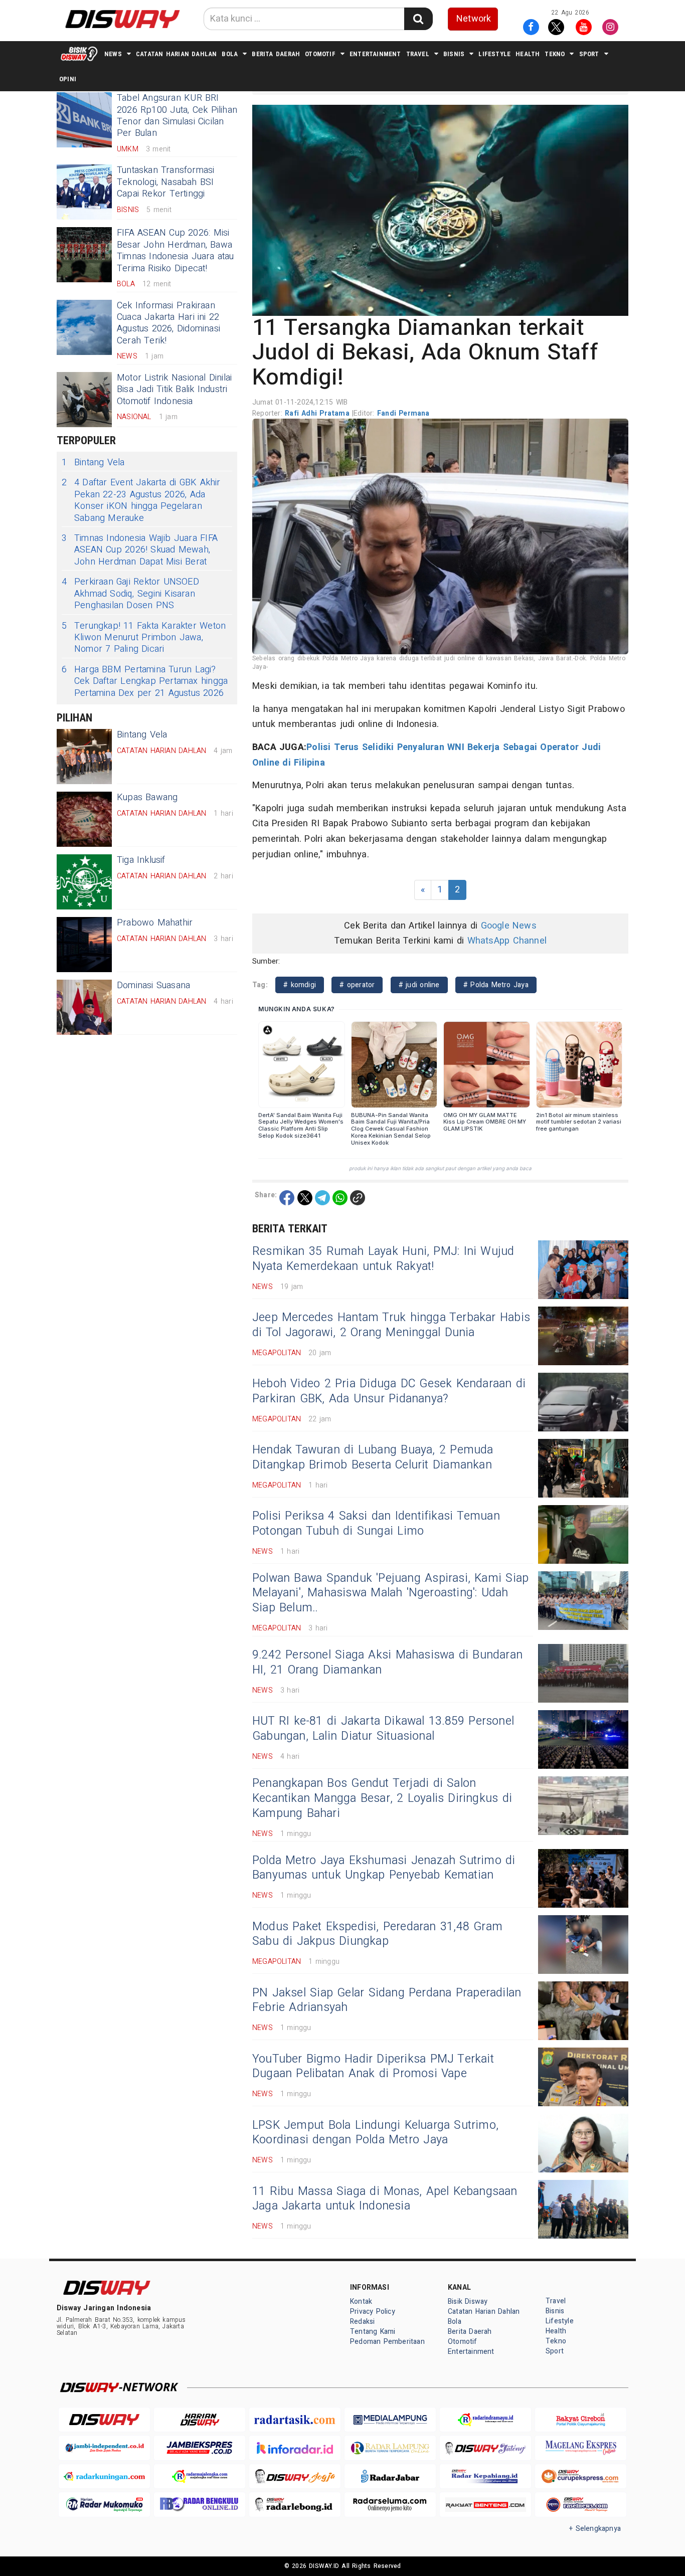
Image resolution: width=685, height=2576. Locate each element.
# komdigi (300, 985)
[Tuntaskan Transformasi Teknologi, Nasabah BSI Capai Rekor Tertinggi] (84, 192)
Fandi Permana (403, 413)
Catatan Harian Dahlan (176, 54)
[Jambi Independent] (104, 2448)
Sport (589, 54)
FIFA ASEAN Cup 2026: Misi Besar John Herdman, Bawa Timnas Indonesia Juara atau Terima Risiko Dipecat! (176, 250)
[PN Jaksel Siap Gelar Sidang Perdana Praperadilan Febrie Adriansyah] (583, 2011)
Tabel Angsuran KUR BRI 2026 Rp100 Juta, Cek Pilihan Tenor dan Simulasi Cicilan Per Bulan (177, 116)
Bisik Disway (468, 2302)
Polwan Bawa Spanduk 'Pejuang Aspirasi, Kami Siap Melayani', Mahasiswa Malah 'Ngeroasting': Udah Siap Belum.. (390, 1593)
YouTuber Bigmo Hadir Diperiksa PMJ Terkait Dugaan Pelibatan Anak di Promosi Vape (373, 2067)
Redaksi (362, 2322)
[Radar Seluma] (390, 2505)
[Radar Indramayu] (485, 2420)
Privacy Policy (373, 2312)
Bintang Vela (93, 463)
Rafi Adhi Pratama (318, 413)
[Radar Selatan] (581, 2505)
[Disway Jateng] (485, 2448)
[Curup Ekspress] (581, 2476)
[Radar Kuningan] (104, 2476)
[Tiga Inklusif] (84, 882)
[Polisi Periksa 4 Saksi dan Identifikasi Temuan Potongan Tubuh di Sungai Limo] (583, 1534)
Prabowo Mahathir (155, 923)
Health (528, 54)
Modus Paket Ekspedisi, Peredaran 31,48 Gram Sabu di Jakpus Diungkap (377, 1934)
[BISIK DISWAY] (79, 54)
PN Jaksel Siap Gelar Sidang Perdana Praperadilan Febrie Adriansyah (387, 2000)
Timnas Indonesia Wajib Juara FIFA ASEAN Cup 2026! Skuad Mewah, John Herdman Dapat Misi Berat (140, 550)
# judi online (419, 985)
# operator (357, 985)
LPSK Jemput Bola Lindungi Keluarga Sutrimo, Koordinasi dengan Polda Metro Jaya (375, 2133)
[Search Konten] (418, 19)
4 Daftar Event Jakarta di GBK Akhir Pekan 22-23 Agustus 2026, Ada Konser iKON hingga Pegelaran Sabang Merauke (141, 500)
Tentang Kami (373, 2332)
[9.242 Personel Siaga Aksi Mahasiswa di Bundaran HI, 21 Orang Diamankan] (583, 1673)
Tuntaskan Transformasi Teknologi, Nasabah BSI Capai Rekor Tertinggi (166, 182)
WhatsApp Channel (507, 941)
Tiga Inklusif (141, 860)
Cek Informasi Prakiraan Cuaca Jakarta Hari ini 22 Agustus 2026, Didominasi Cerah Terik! (168, 323)
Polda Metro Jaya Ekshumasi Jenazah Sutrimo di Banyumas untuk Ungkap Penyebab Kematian (384, 1868)
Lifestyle (494, 54)
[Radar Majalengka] (200, 2476)
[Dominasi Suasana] (84, 1007)
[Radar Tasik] (295, 2420)
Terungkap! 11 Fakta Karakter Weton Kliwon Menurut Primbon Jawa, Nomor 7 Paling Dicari (144, 638)
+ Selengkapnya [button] (595, 2529)
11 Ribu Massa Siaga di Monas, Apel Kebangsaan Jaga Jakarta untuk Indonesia (385, 2199)
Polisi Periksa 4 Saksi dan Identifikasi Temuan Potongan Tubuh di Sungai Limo (376, 1524)
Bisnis (454, 54)
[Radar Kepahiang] (485, 2476)
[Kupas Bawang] (84, 819)
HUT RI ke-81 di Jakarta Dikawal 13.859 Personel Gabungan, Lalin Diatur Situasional (383, 1729)
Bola (230, 54)
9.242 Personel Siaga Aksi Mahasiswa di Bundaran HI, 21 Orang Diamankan (387, 1663)
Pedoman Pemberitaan (387, 2342)
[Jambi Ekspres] (200, 2448)
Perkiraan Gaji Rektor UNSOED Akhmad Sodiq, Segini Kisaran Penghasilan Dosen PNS (130, 594)
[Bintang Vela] (84, 757)
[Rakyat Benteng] (485, 2505)
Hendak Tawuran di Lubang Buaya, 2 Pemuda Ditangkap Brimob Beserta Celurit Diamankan (373, 1457)
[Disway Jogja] (295, 2476)
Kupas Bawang (147, 797)
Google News (509, 926)
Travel (418, 54)
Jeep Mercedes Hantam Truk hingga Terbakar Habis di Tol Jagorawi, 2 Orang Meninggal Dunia (391, 1325)
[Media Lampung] (390, 2420)
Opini (68, 79)
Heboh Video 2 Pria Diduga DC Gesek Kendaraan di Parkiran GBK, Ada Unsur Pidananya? (389, 1391)
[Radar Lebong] (295, 2505)
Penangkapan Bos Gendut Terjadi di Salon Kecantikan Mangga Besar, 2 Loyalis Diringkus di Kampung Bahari (382, 1798)
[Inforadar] (295, 2448)
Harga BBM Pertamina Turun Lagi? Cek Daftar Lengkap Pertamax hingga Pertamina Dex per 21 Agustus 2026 (145, 681)
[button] (440, 210)
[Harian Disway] (200, 2420)
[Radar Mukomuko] (104, 2505)
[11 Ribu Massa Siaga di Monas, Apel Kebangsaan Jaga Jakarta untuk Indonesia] (583, 2209)
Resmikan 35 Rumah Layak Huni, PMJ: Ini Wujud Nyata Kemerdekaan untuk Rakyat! (383, 1259)
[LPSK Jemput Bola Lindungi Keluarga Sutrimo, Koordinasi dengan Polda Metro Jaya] (583, 2143)
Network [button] (474, 19)
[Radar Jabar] (390, 2476)
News (113, 54)
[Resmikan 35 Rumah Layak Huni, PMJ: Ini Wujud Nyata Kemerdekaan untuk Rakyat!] (583, 1270)
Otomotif (320, 54)
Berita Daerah (276, 54)
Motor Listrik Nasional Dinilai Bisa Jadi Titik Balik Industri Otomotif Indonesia (174, 390)
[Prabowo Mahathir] (84, 945)
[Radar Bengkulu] (200, 2505)
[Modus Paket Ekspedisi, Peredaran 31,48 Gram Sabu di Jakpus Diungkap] (583, 1945)
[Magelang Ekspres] (581, 2448)
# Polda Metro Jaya (496, 985)
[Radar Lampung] (390, 2448)
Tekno (555, 54)
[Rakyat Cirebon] (581, 2420)
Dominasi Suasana (153, 985)
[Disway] (104, 2420)
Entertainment (375, 54)
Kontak (361, 2302)
